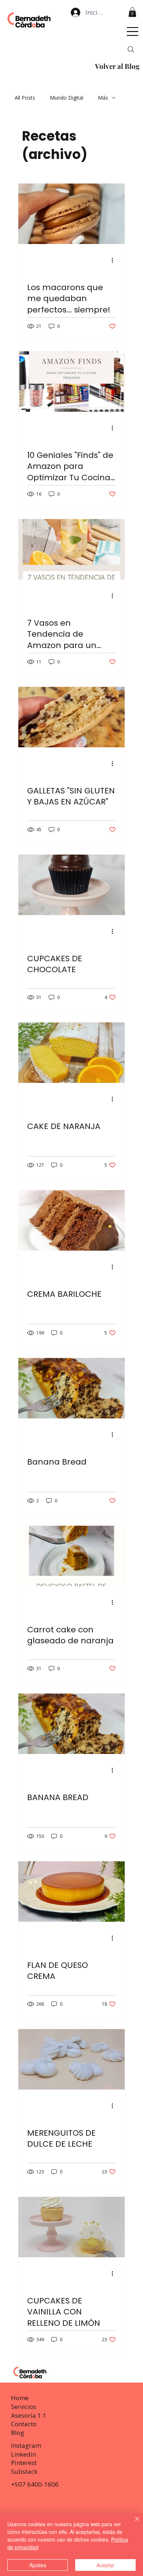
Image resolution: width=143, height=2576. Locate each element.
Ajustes (38, 2565)
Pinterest (24, 2463)
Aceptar (105, 2565)
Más (103, 98)
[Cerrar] (133, 2523)
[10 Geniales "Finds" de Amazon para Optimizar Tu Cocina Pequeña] (71, 382)
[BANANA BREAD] (71, 1724)
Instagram (26, 2445)
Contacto (24, 2424)
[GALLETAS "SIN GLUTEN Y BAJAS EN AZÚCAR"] (71, 717)
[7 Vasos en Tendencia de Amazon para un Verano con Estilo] (71, 549)
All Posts (25, 98)
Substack (24, 2471)
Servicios (24, 2407)
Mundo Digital (67, 98)
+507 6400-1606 (35, 2484)
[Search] (131, 49)
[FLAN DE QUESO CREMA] (71, 1892)
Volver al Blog (117, 66)
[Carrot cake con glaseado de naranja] (71, 1556)
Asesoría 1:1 (29, 2415)
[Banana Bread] (71, 1388)
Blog (18, 2433)
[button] (132, 12)
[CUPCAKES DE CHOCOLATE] (71, 885)
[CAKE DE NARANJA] (71, 1053)
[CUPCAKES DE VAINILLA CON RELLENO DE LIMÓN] (71, 2227)
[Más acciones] (115, 260)
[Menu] (133, 32)
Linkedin (23, 2454)
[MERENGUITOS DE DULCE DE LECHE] (71, 2059)
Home (20, 2398)
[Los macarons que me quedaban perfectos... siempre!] (71, 214)
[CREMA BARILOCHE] (71, 1220)
